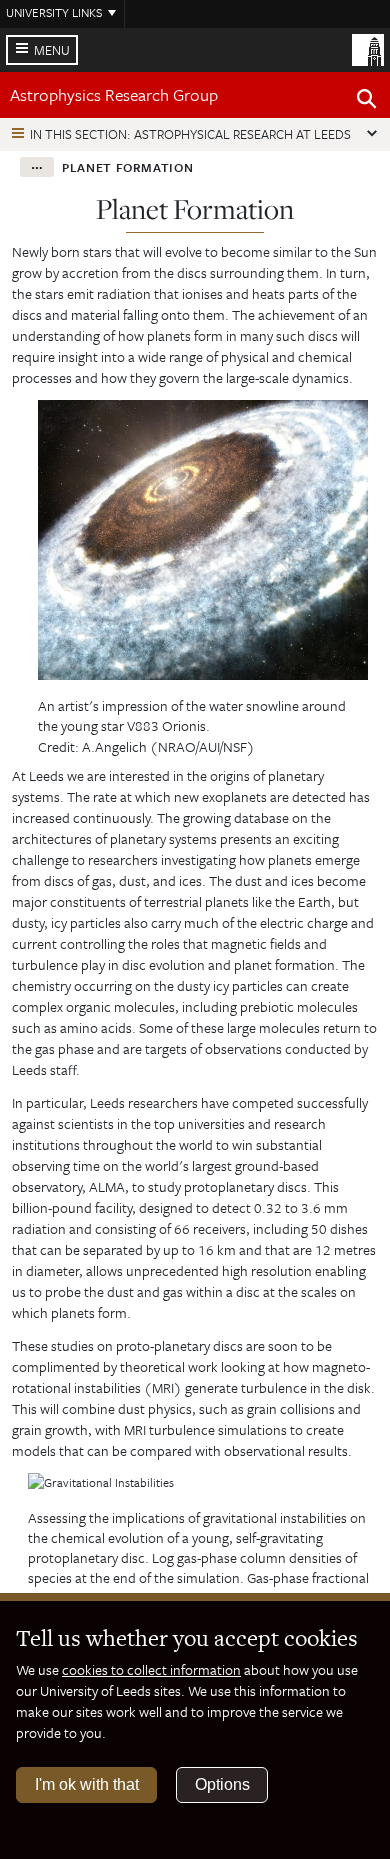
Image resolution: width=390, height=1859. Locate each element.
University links (54, 12)
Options (222, 1784)
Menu (52, 50)
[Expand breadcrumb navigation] (37, 167)
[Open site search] (367, 102)
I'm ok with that (87, 1784)
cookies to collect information (151, 1669)
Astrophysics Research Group (114, 94)
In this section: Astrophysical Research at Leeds (190, 134)
